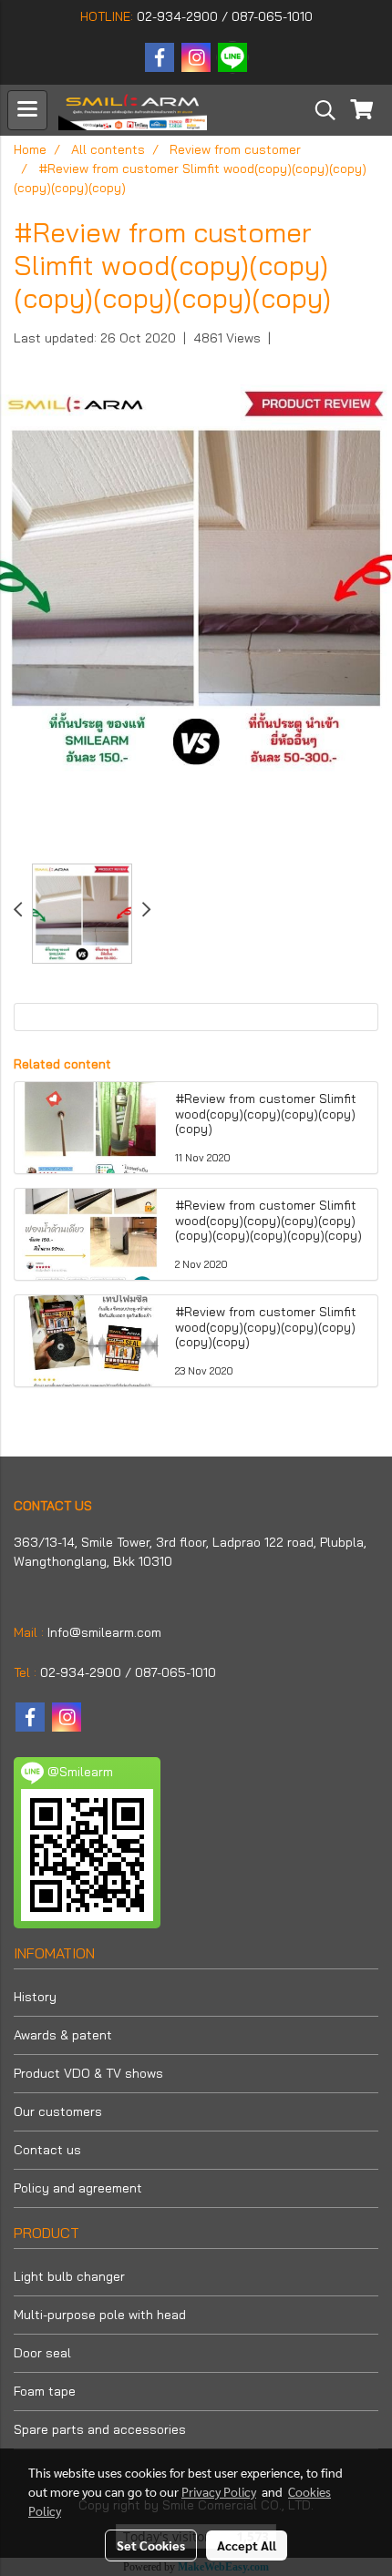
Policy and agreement (78, 2188)
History (35, 1997)
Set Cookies (151, 2545)
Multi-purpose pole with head (100, 2315)
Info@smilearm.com (104, 1632)
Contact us (47, 2150)
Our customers (58, 2111)
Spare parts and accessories (100, 2429)
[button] (319, 110)
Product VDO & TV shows (88, 2073)
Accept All (247, 2545)
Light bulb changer (69, 2276)
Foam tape (45, 2391)
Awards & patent (63, 2035)
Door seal (42, 2353)
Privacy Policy (219, 2491)
